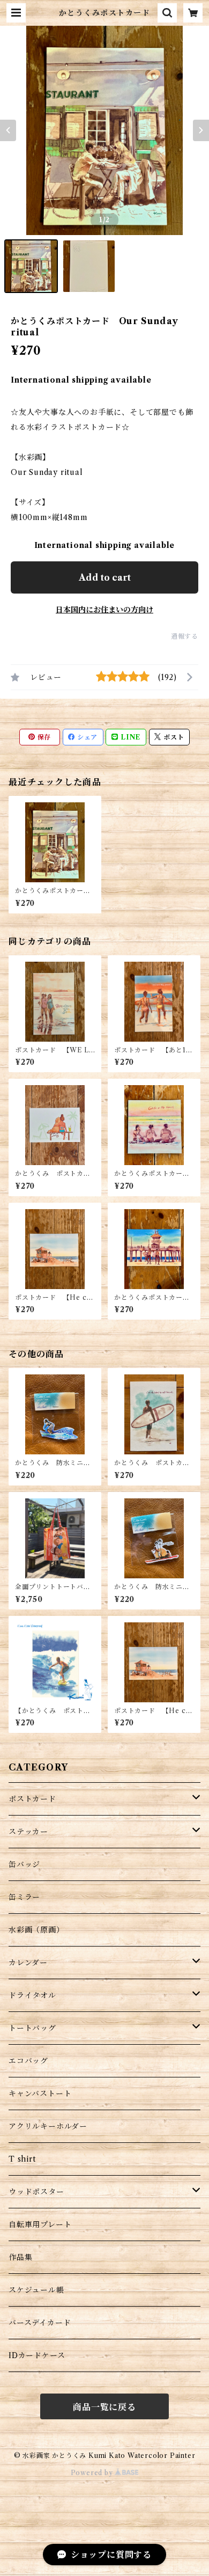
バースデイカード (40, 2323)
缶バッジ (24, 1864)
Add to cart (105, 577)
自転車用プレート (40, 2224)
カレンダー (28, 1963)
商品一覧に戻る (104, 2407)
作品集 (20, 2257)
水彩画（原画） (36, 1930)
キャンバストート (40, 2094)
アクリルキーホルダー (48, 2126)
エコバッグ (28, 2061)
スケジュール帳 (36, 2290)
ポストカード (32, 1799)
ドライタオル (32, 1995)
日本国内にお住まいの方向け (104, 610)
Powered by (93, 2473)
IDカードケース (37, 2355)
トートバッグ (32, 2028)
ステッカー (28, 1832)
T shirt (22, 2159)
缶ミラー (24, 1897)
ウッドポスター (36, 2192)
